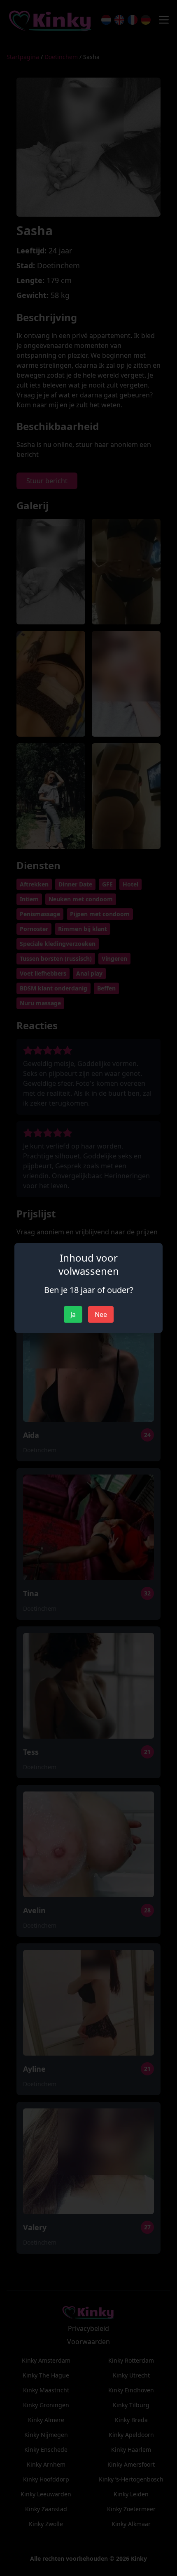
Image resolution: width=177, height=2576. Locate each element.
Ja (73, 1314)
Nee (101, 1314)
